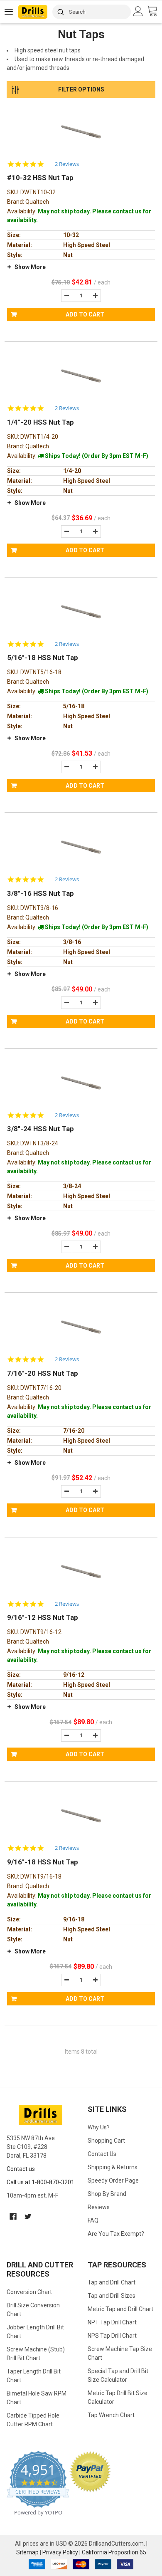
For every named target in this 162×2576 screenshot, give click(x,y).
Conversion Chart (29, 2292)
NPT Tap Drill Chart (112, 2322)
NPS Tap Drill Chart (112, 2336)
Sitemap (27, 2552)
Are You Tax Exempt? (116, 2234)
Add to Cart (85, 314)
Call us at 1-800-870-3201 (40, 2182)
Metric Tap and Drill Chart (120, 2309)
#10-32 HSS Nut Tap (40, 178)
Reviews (99, 2207)
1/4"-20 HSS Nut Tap (40, 422)
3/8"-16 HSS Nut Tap (40, 893)
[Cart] (154, 11)
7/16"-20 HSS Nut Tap (43, 1373)
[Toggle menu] (9, 11)
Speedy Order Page (113, 2180)
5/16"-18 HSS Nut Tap (43, 658)
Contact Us (102, 2154)
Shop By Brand (107, 2194)
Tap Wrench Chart (111, 2415)
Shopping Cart (106, 2141)
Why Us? (99, 2127)
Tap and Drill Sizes (112, 2296)
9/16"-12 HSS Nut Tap (43, 1617)
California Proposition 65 (114, 2552)
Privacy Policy (60, 2552)
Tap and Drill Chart (112, 2282)
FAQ (93, 2220)
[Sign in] (139, 11)
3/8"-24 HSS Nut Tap (40, 1129)
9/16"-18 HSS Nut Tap (43, 1862)
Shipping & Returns (113, 2167)
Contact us (21, 2169)
